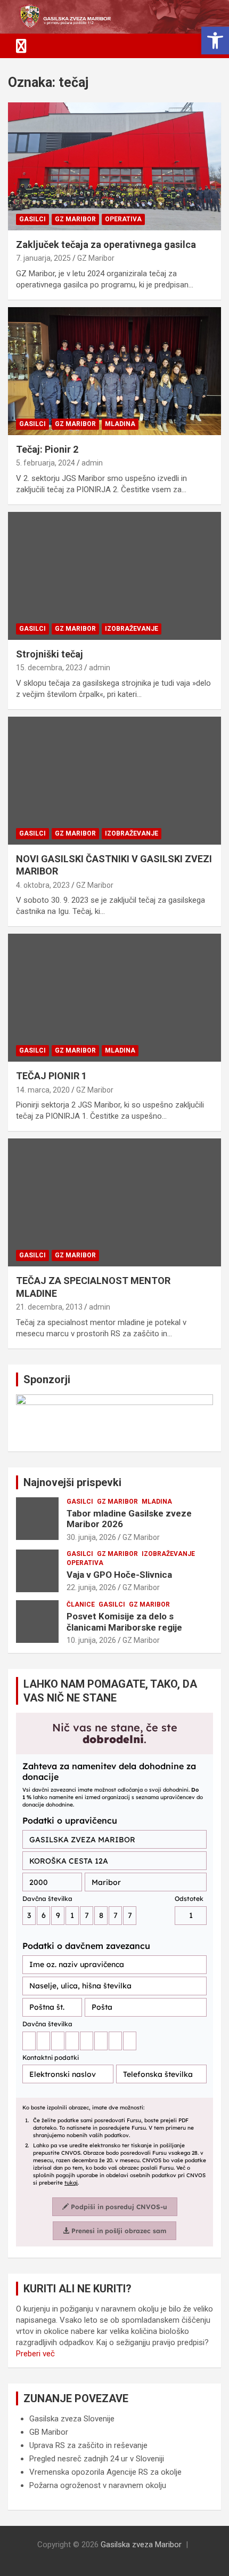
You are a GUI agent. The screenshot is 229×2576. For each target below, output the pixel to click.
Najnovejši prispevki (72, 1482)
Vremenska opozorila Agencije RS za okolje (105, 2472)
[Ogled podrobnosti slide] (114, 1414)
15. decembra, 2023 (49, 668)
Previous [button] (29, 1416)
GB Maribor (49, 2432)
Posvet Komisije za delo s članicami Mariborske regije (124, 1622)
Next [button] (200, 1416)
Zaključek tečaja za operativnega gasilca (106, 244)
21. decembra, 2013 (49, 1307)
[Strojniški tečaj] (114, 576)
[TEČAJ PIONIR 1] (114, 997)
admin (92, 463)
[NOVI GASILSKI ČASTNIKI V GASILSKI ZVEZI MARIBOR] (114, 780)
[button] (215, 41)
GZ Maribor (75, 219)
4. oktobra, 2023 (43, 885)
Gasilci (32, 219)
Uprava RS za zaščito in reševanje (88, 2445)
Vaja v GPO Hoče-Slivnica (119, 1575)
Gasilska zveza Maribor (141, 2545)
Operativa (123, 219)
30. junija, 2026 (91, 1537)
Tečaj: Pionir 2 (47, 449)
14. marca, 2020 (43, 1090)
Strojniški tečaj (50, 654)
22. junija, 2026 (91, 1587)
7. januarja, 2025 (43, 258)
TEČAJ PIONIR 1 (51, 1076)
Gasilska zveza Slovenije (72, 2419)
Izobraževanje (132, 629)
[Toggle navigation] (21, 46)
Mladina (120, 424)
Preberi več (35, 2354)
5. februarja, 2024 (46, 463)
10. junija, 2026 (91, 1640)
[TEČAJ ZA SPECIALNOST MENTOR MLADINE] (114, 1202)
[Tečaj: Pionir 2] (114, 371)
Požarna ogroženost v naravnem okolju (98, 2485)
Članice (81, 1604)
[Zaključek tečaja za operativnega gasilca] (114, 166)
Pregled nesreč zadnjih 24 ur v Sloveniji (97, 2459)
